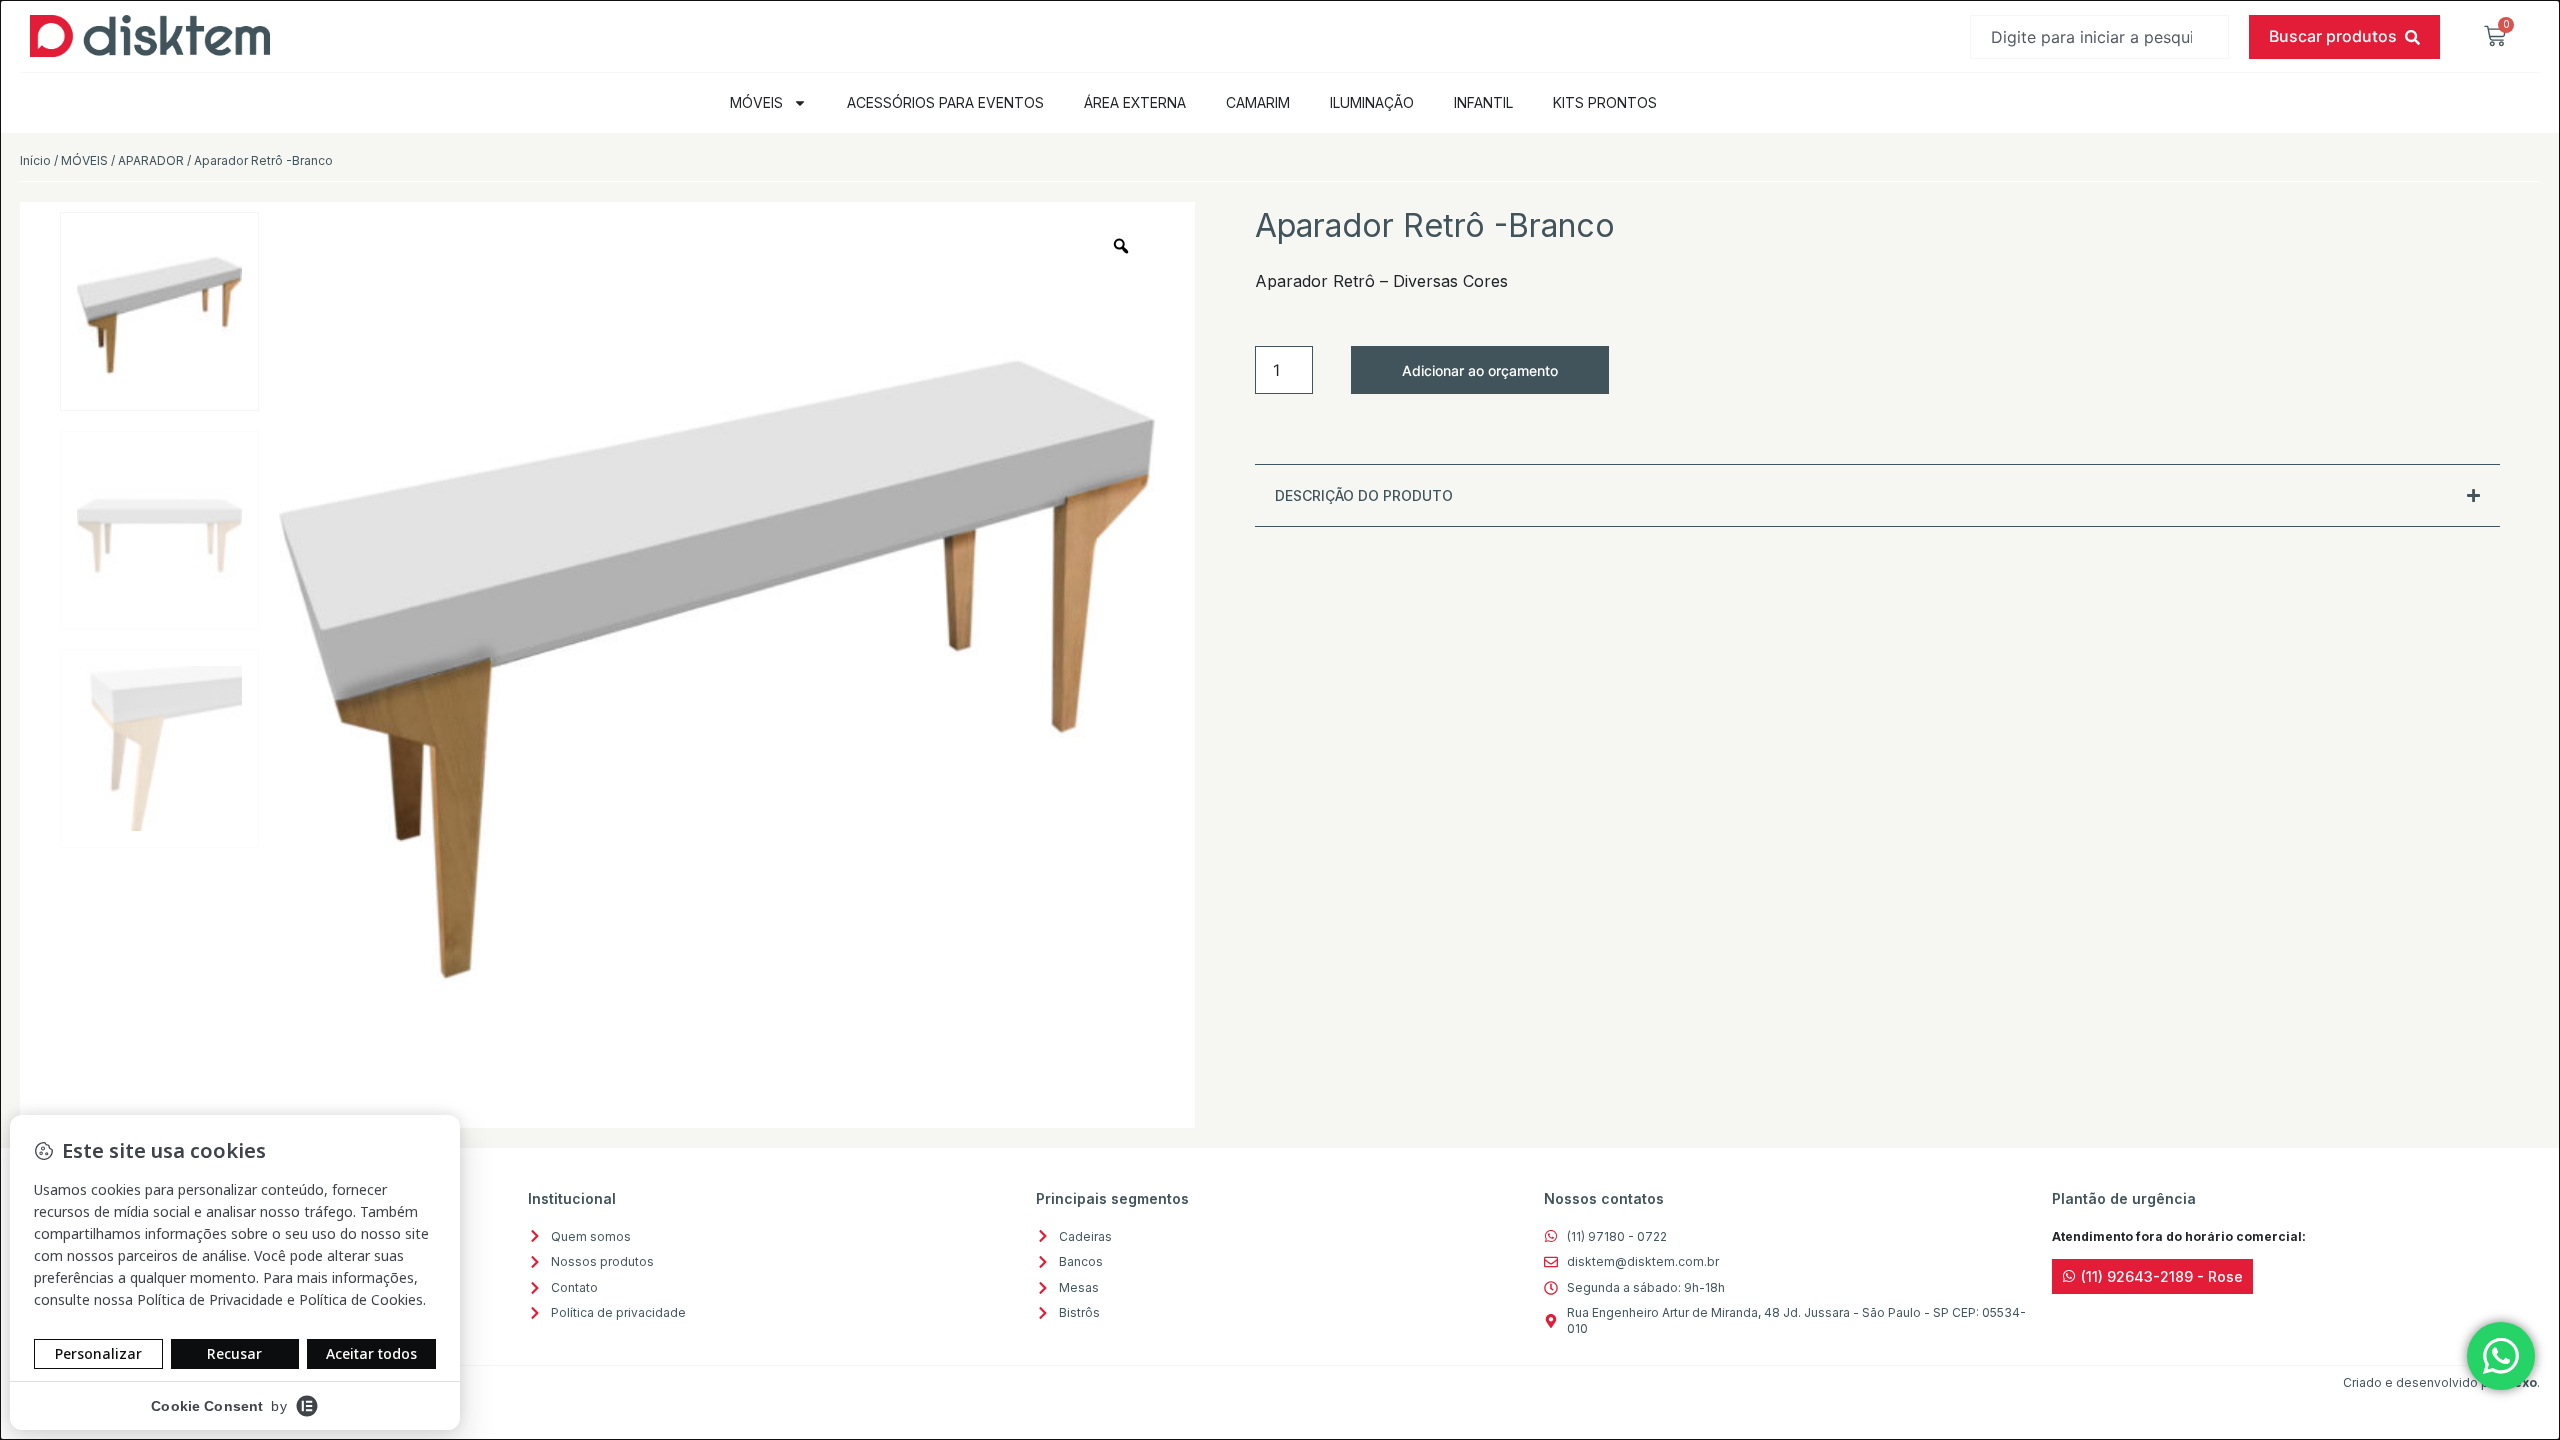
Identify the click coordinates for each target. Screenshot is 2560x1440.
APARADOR (151, 160)
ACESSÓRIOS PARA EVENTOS (945, 102)
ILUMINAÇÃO (1372, 102)
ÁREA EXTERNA (1135, 102)
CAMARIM (1258, 102)
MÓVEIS (756, 102)
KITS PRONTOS (1605, 102)
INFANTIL (1483, 102)
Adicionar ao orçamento (1480, 370)
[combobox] (2099, 37)
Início (35, 160)
